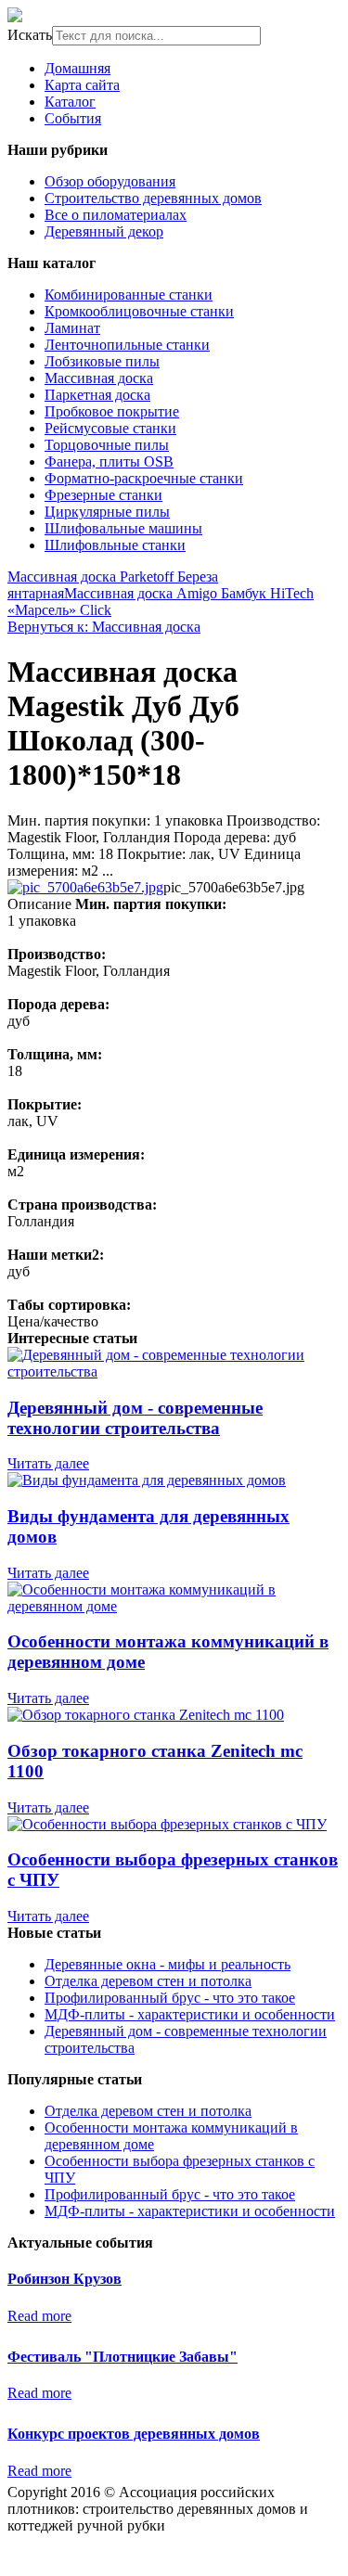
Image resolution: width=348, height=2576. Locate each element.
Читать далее (48, 1463)
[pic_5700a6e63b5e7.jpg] (85, 887)
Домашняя (77, 68)
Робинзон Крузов (64, 2279)
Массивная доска (99, 378)
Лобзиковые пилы (102, 361)
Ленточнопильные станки (127, 345)
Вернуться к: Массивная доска (104, 627)
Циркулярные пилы (107, 512)
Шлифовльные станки (115, 545)
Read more (39, 2316)
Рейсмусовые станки (110, 428)
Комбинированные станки (129, 295)
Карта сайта (82, 85)
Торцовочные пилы (107, 445)
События (73, 118)
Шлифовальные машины (123, 528)
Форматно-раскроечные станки (144, 478)
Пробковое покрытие (112, 411)
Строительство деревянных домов (153, 198)
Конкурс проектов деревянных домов (134, 2434)
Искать (30, 35)
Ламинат (72, 328)
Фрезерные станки (103, 495)
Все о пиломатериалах (116, 215)
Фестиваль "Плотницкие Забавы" (122, 2357)
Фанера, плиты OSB (109, 461)
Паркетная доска (97, 395)
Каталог (70, 102)
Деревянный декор (104, 231)
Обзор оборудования (110, 181)
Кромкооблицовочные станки (139, 311)
